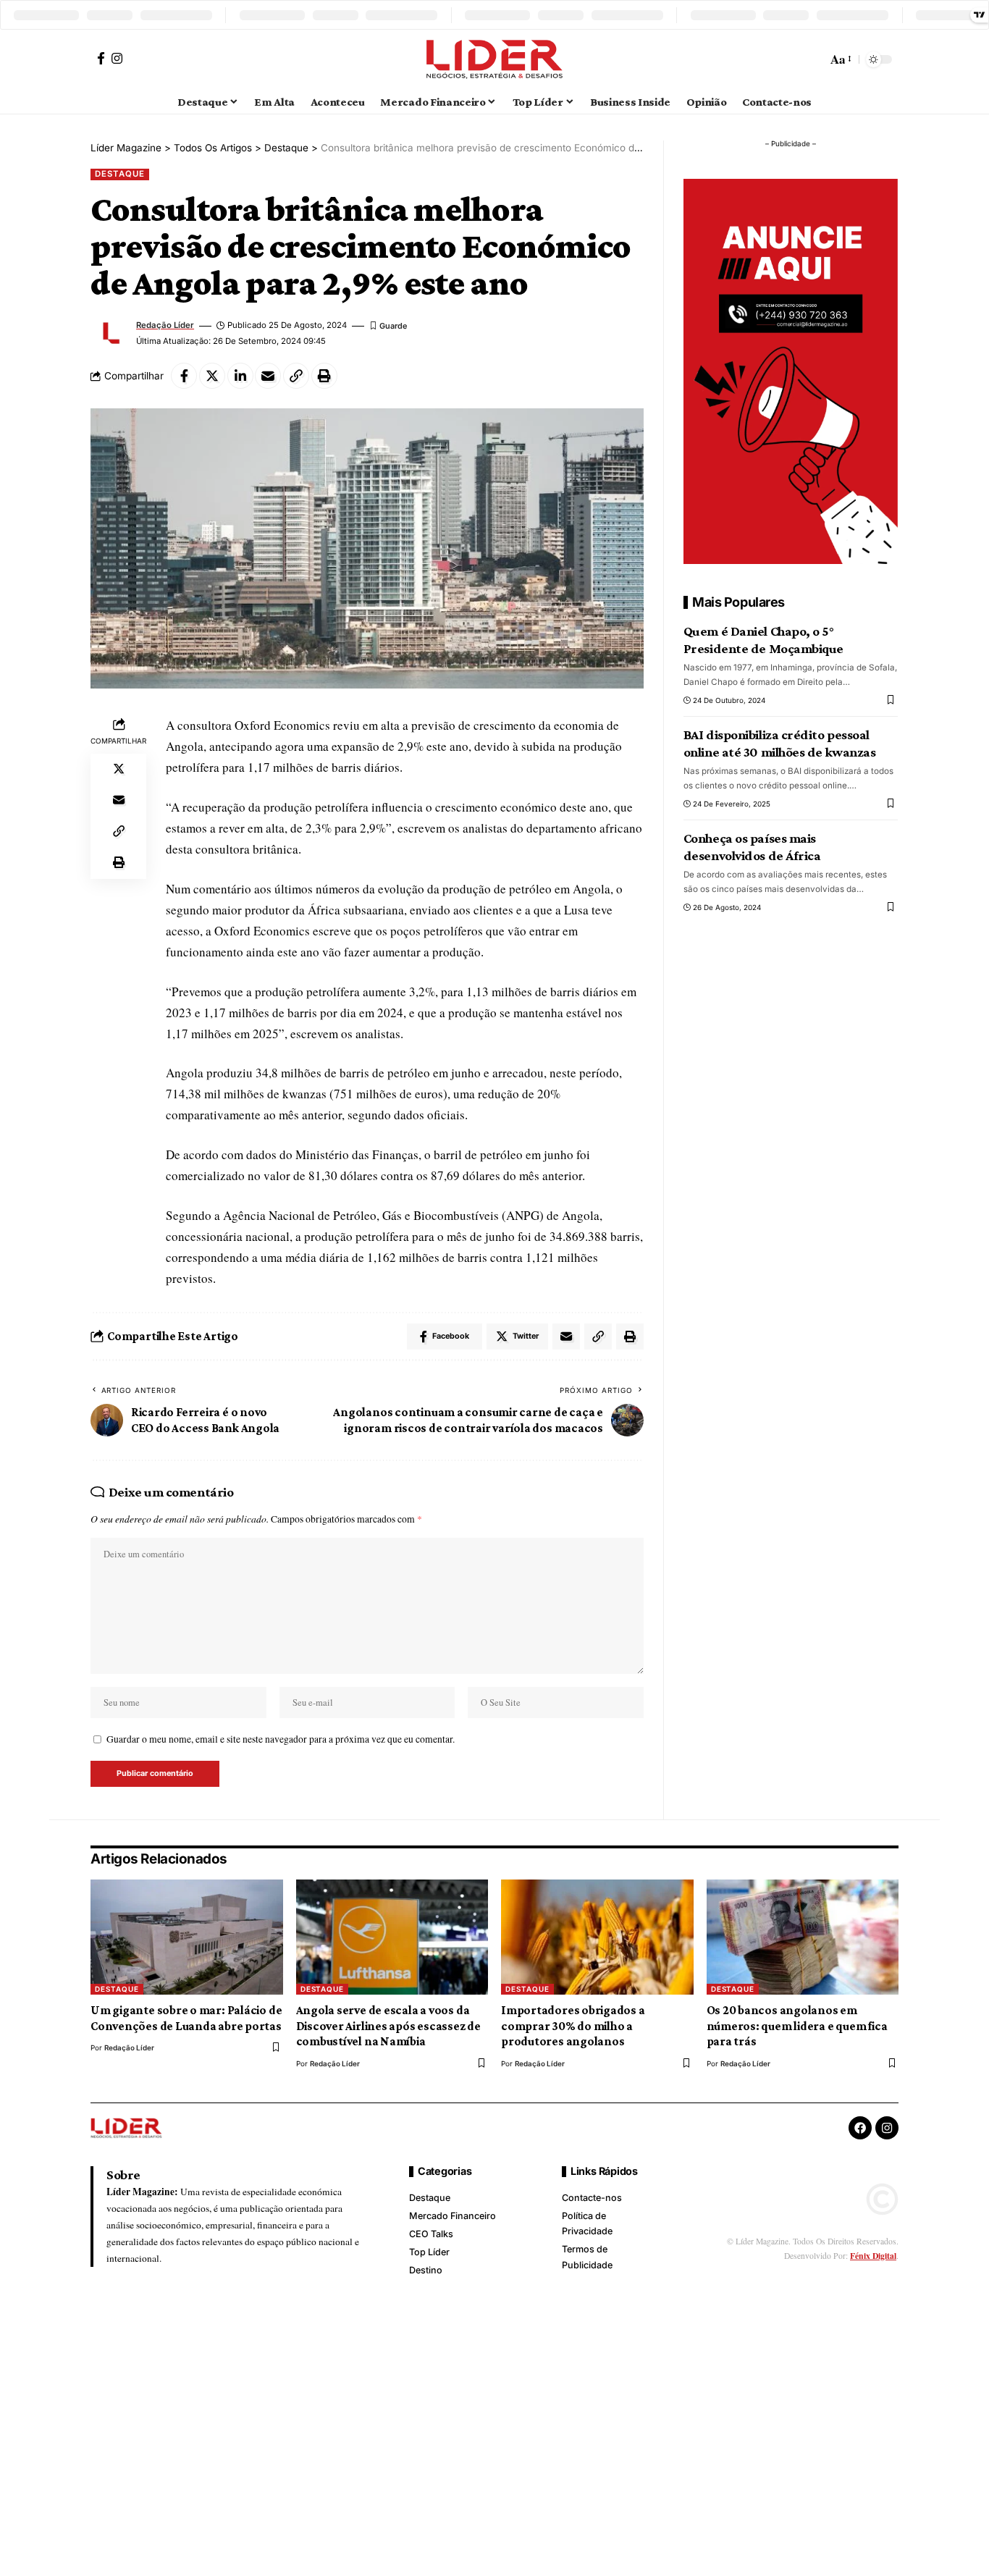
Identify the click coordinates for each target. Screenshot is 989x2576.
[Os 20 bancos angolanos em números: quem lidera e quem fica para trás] (803, 1937)
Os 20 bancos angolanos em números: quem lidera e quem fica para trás (797, 2026)
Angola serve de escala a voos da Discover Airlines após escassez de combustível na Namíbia (388, 2026)
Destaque (119, 174)
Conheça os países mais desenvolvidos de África (752, 847)
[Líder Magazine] (494, 59)
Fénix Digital (873, 2256)
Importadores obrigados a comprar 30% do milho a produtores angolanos (573, 2026)
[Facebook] (101, 58)
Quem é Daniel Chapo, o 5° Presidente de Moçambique (763, 640)
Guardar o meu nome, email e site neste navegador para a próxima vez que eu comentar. (281, 1739)
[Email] (268, 376)
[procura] (814, 59)
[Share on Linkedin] (240, 376)
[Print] (324, 376)
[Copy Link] (296, 376)
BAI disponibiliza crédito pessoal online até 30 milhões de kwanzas (780, 744)
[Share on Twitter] (212, 376)
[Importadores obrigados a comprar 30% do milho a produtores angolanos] (597, 1937)
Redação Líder (165, 325)
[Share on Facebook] (184, 376)
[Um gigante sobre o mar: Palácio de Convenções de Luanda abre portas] (187, 1937)
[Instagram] (117, 58)
